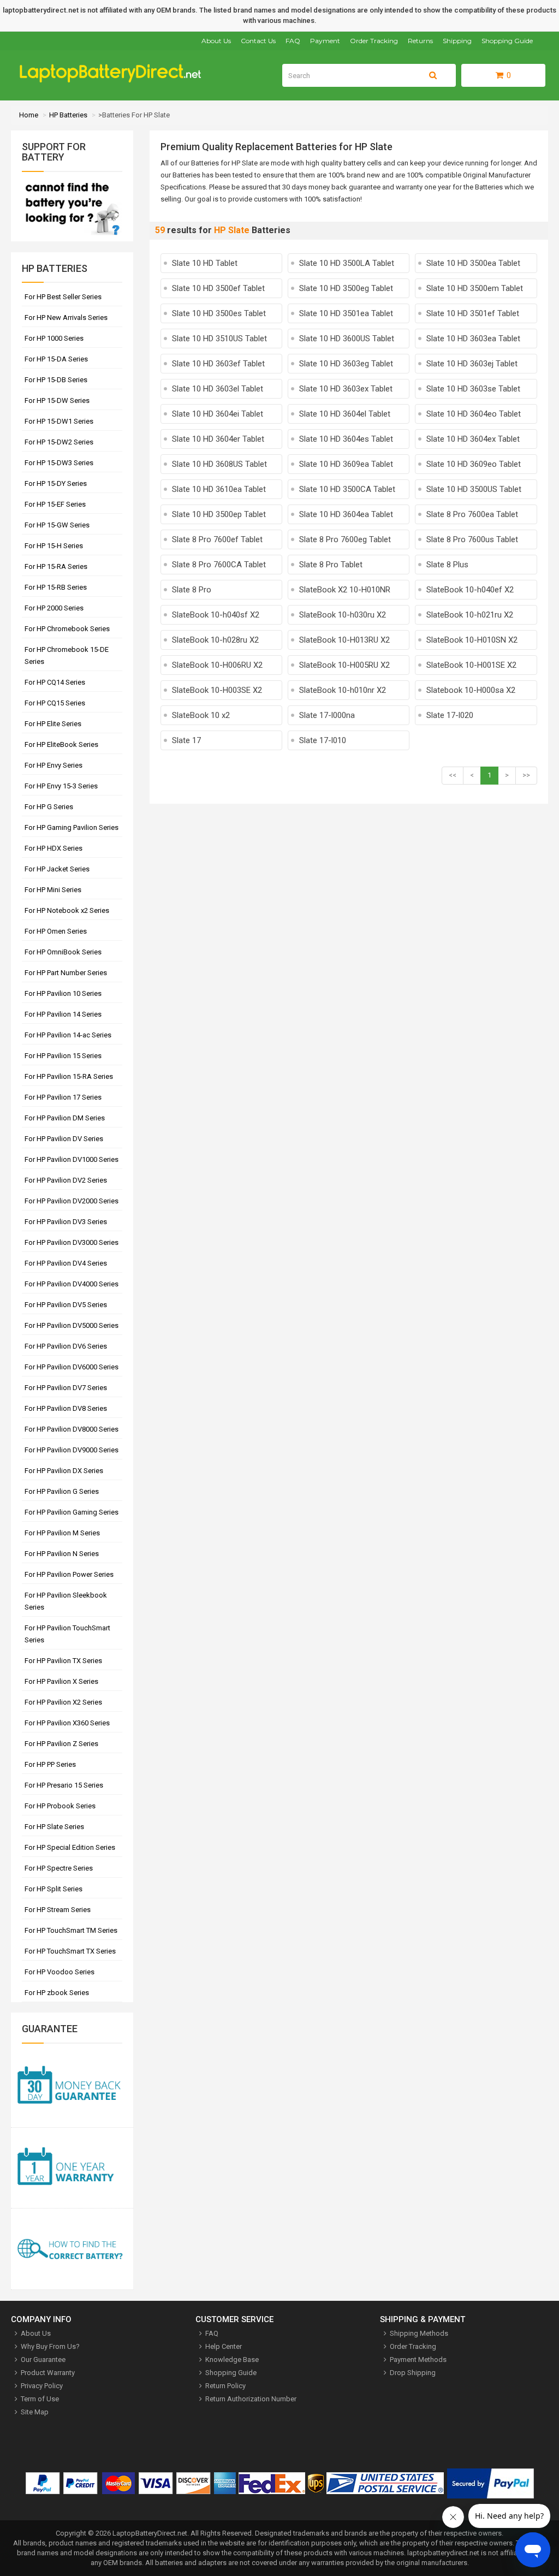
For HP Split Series (53, 1889)
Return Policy (225, 2386)
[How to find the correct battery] (72, 2249)
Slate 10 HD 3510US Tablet (219, 339)
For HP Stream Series (58, 1910)
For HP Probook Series (60, 1806)
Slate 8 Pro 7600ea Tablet (472, 514)
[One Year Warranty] (72, 2168)
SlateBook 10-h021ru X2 (470, 615)
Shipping (457, 41)
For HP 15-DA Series (56, 359)
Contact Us (258, 41)
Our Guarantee (43, 2360)
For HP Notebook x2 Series (67, 910)
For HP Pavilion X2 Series (63, 1702)
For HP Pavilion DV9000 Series (72, 1450)
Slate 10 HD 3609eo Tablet (474, 464)
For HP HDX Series (53, 848)
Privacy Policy (42, 2386)
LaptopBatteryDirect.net (150, 2533)
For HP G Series (49, 807)
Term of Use (40, 2399)
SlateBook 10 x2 (201, 715)
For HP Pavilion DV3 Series (66, 1222)
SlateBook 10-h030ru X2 (343, 615)
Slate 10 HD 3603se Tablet (473, 389)
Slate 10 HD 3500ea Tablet (473, 263)
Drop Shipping (413, 2373)
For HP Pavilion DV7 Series (66, 1388)
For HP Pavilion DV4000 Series (72, 1284)
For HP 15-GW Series (57, 525)
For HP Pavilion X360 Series (67, 1723)
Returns (420, 41)
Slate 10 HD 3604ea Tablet (346, 514)
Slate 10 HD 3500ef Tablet (218, 288)
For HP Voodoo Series (60, 1972)
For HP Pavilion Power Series (69, 1574)
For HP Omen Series (56, 931)
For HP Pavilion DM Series (65, 1118)
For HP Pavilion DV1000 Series (72, 1159)
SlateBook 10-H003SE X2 (217, 690)
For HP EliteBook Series (61, 744)
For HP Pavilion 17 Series (63, 1097)
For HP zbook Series (57, 1993)
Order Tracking (374, 41)
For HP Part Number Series (66, 973)
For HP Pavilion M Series (62, 1533)
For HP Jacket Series (57, 869)
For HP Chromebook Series (67, 629)
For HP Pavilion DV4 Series (66, 1263)
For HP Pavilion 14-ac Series (68, 1035)
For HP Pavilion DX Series (64, 1471)
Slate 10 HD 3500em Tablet (475, 288)
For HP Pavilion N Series (62, 1554)
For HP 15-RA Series (56, 566)
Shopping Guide (507, 41)
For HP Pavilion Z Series (61, 1744)
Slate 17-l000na (327, 715)
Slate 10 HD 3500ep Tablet (219, 514)
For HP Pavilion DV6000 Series (72, 1367)
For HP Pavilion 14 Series (63, 1014)
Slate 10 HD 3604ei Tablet (218, 414)
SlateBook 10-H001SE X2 (471, 665)
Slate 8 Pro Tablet (331, 565)
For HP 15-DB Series (56, 380)
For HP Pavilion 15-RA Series (69, 1076)
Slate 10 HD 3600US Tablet (347, 339)
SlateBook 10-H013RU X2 (344, 640)
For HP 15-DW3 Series (59, 463)
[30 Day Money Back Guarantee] (72, 2087)
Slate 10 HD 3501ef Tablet (473, 313)
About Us (216, 41)
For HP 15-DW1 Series (59, 421)
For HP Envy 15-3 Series (61, 786)
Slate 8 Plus (447, 565)
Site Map (35, 2412)
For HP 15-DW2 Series (59, 442)
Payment (325, 41)
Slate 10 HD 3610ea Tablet (219, 489)
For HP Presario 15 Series (64, 1785)
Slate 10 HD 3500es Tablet (219, 313)
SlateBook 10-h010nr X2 (343, 690)
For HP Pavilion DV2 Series (66, 1180)
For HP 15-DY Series (56, 483)
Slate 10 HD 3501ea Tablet (346, 313)
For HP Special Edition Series (70, 1847)
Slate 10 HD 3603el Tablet (218, 389)
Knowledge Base (232, 2360)
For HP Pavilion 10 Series (63, 993)
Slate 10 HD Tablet (205, 263)
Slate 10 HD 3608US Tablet (219, 464)
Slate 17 (186, 740)
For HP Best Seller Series (63, 297)
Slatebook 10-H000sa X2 (471, 690)
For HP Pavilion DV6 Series (66, 1346)
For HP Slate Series (54, 1827)
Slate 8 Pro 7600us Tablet (472, 539)
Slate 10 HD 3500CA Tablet (347, 489)
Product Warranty (48, 2373)
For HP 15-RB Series (56, 587)
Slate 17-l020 (450, 715)
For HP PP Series (50, 1764)
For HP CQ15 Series (55, 703)
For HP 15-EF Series (55, 504)
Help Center (224, 2346)
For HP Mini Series (53, 890)
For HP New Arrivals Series (66, 317)
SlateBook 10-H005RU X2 (344, 665)
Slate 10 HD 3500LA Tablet (347, 263)
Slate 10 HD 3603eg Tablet (346, 364)
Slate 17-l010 (323, 740)
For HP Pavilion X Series (61, 1681)
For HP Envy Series (53, 765)
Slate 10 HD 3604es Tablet (346, 439)
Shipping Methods (419, 2333)
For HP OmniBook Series (63, 952)
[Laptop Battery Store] (115, 80)
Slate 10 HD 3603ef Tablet (218, 364)
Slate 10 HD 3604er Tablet (218, 439)
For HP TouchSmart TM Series (71, 1930)
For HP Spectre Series (59, 1868)
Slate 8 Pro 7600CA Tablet (219, 565)
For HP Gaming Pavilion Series (72, 827)
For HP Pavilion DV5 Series (66, 1305)
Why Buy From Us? (50, 2346)
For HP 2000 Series (54, 608)
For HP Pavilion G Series (62, 1491)
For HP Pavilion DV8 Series (66, 1408)
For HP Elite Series (53, 724)
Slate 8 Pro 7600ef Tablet (217, 539)
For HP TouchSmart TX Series (70, 1951)
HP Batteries (68, 115)
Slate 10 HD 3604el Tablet (345, 414)
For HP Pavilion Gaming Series (72, 1512)
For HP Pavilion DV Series (64, 1139)
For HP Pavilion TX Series (63, 1661)
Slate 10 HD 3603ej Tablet (472, 364)
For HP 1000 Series (54, 338)
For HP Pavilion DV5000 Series (72, 1325)
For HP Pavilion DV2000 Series (72, 1201)
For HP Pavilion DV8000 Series (72, 1429)
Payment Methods (418, 2360)
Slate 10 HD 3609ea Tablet (346, 464)
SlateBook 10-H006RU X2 (217, 665)
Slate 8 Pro (192, 590)
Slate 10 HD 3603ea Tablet (473, 339)
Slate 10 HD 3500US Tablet (474, 489)
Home (29, 115)
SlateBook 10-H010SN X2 (472, 640)
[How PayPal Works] (490, 2486)
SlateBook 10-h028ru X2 (215, 640)
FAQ (293, 41)
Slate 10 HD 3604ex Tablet (473, 439)
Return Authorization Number (251, 2399)
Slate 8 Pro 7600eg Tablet (345, 539)
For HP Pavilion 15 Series (63, 1056)
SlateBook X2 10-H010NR (345, 590)
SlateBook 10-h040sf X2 (216, 615)
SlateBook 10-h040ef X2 (470, 590)
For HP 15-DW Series (57, 400)
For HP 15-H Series (54, 546)
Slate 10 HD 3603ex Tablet (346, 389)
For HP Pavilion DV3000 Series (72, 1242)
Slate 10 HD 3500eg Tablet (346, 288)
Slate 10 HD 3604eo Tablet (474, 414)
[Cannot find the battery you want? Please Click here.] (72, 236)
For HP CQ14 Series (55, 682)
